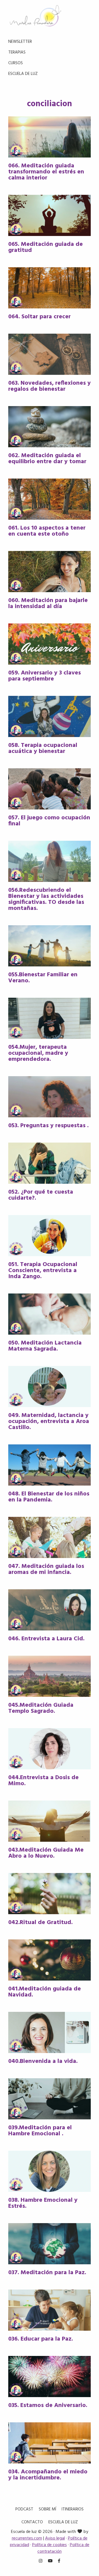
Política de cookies (50, 2545)
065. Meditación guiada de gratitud (46, 247)
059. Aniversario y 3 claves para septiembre (45, 676)
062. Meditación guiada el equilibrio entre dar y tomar (47, 459)
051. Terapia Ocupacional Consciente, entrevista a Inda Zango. (43, 1271)
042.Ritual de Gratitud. (40, 1923)
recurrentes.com (27, 2538)
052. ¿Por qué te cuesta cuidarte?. (41, 1195)
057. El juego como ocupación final (49, 821)
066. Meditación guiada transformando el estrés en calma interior (46, 172)
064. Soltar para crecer (39, 317)
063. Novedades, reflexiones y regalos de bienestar (50, 386)
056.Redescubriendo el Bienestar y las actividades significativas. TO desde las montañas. (46, 899)
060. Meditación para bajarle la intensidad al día (48, 604)
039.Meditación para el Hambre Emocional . (40, 2131)
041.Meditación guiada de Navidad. (45, 1992)
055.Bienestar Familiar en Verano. (43, 978)
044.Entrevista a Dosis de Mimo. (43, 1781)
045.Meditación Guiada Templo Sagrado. (41, 1708)
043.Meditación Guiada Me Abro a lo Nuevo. (46, 1853)
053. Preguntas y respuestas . (48, 1126)
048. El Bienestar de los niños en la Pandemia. (49, 1497)
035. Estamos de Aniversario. (48, 2405)
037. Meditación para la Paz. (47, 2273)
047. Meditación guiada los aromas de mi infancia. (46, 1569)
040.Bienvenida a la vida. (43, 2061)
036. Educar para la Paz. (41, 2339)
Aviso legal (55, 2538)
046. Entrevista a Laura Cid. (46, 1639)
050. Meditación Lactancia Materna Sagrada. (45, 1346)
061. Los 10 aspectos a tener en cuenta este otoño (47, 531)
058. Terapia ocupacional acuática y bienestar (43, 748)
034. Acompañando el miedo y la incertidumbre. (48, 2475)
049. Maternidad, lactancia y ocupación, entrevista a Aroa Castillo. (49, 1421)
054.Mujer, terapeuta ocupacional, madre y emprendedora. (38, 1053)
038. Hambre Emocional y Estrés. (43, 2203)
